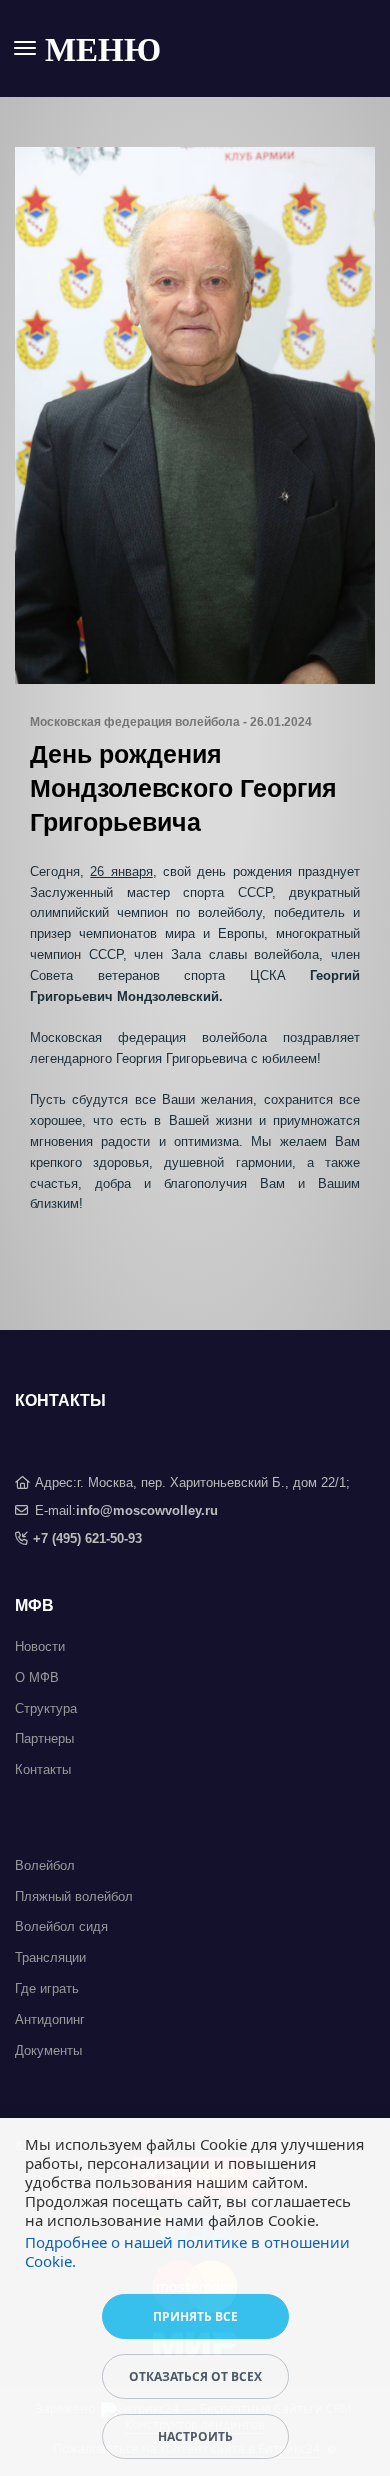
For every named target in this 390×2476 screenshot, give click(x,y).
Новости (40, 1646)
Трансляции (50, 1957)
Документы (48, 2050)
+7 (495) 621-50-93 (87, 1538)
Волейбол (45, 1865)
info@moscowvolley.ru (147, 1510)
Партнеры (44, 1738)
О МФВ (37, 1677)
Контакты (43, 1769)
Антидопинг (50, 2019)
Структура (46, 1708)
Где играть (47, 1988)
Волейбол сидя (61, 1926)
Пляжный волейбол (74, 1896)
